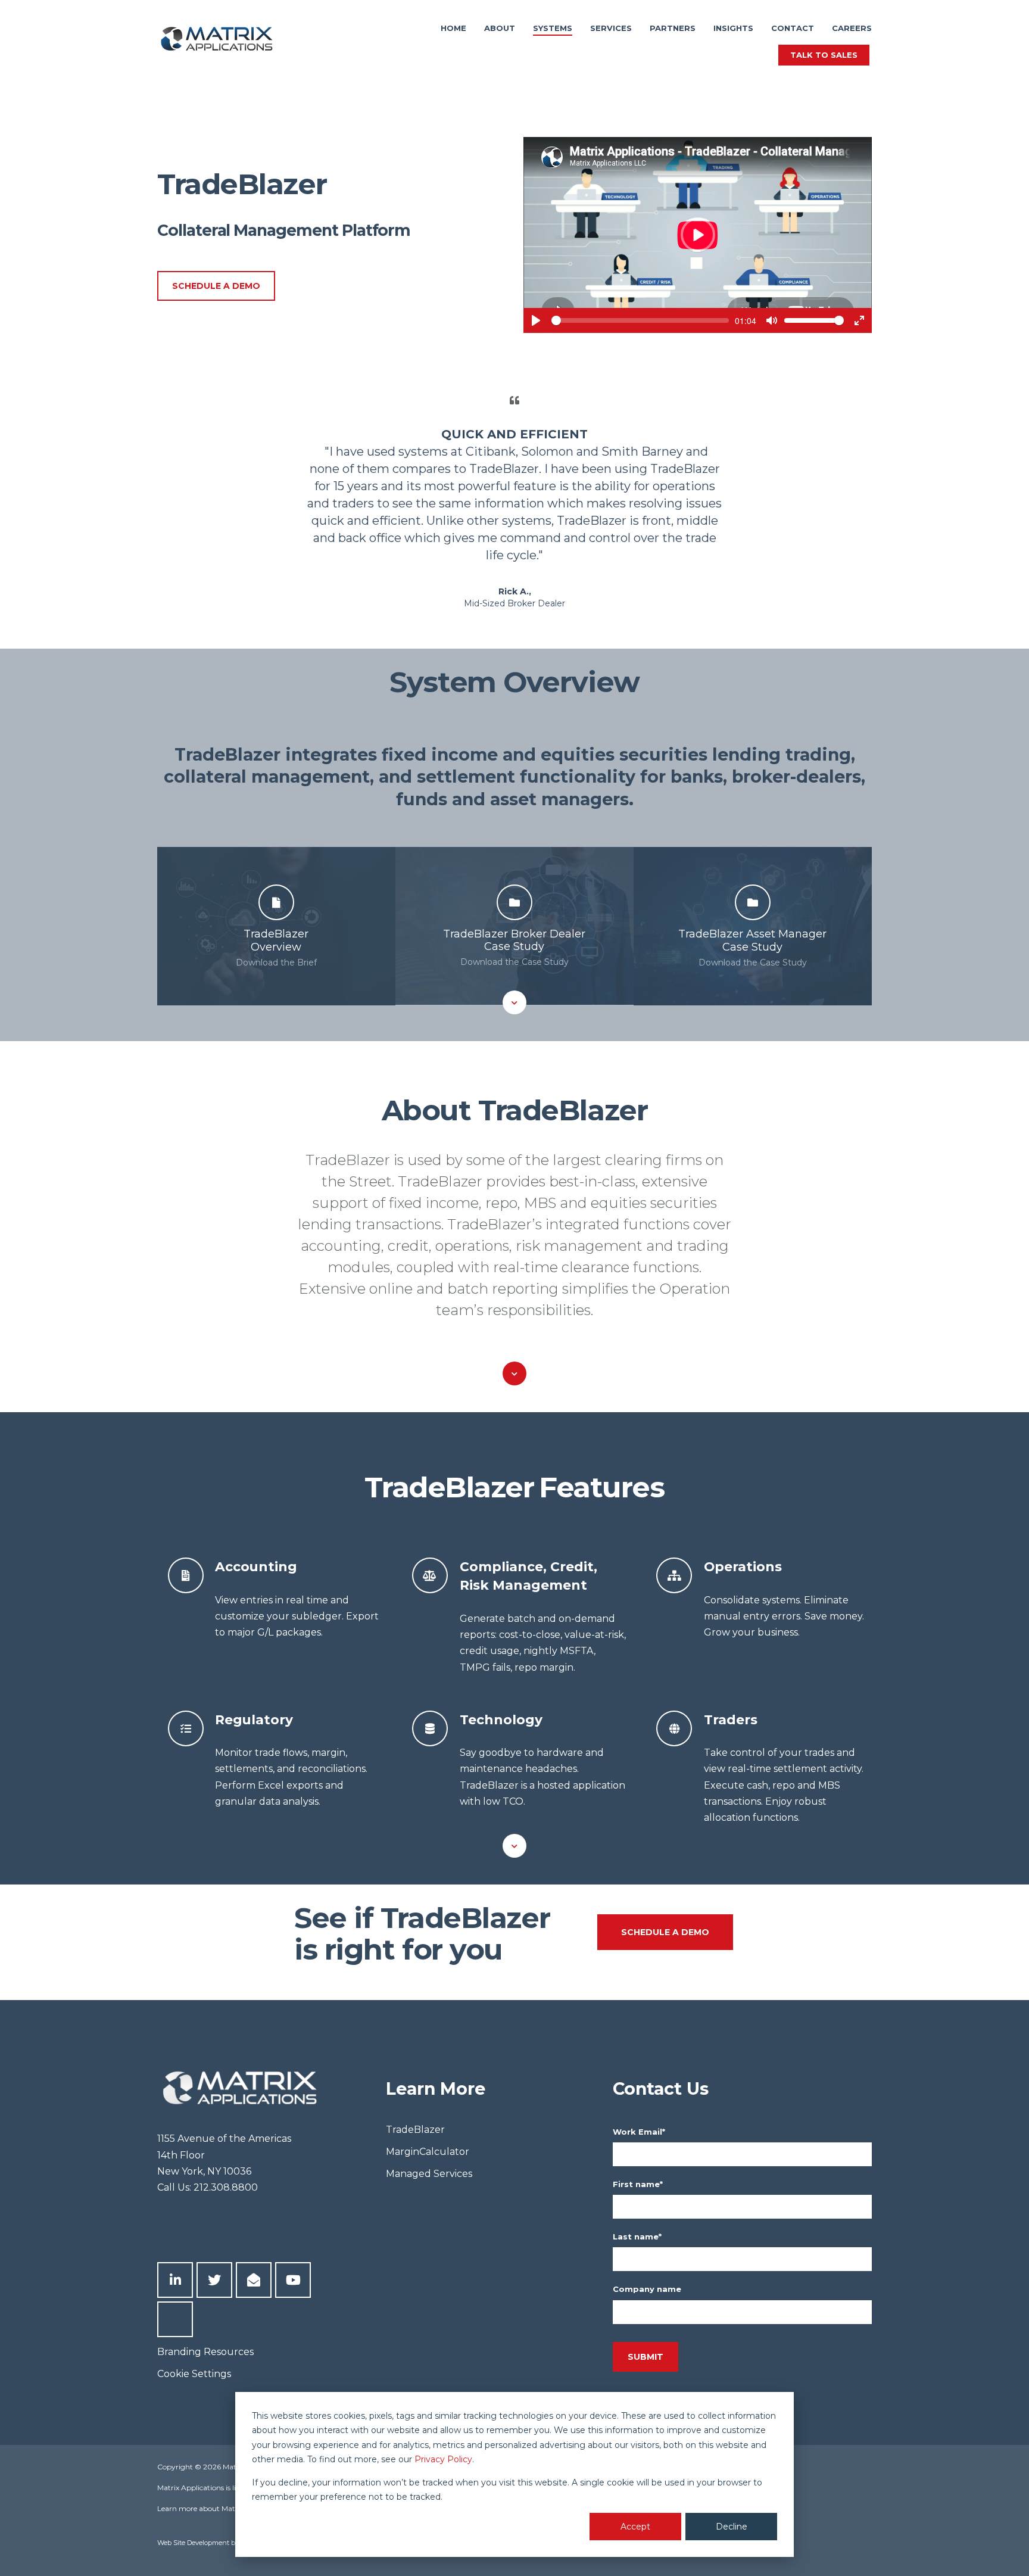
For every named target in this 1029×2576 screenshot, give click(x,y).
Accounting (256, 1566)
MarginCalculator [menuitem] (428, 2152)
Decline (732, 2527)
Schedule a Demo (216, 286)
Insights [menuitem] (733, 28)
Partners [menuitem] (673, 28)
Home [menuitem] (453, 28)
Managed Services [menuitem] (429, 2174)
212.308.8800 (226, 2187)
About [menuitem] (500, 28)
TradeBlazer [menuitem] (415, 2130)
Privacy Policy (443, 2459)
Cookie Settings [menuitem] (194, 2374)
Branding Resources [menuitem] (205, 2352)
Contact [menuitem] (793, 28)
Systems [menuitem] (553, 28)
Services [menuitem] (611, 28)
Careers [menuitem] (852, 28)
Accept (635, 2527)
